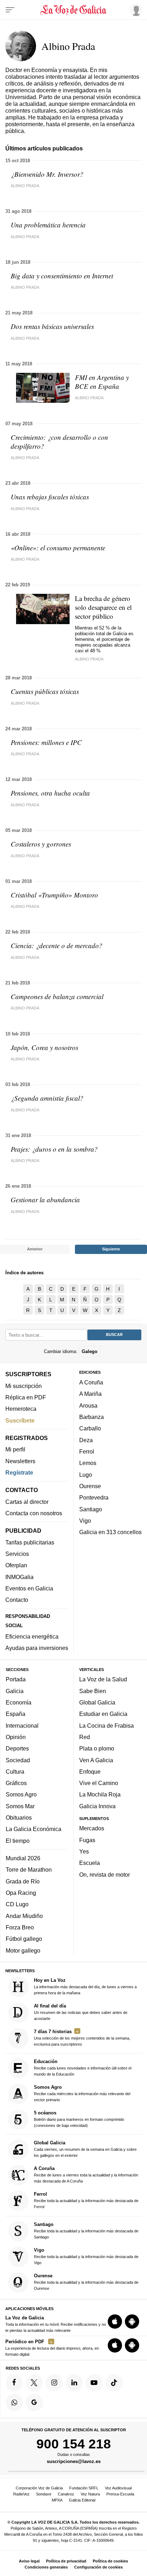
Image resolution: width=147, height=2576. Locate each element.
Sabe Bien (93, 1691)
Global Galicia (97, 1702)
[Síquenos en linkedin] (74, 2382)
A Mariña (90, 1394)
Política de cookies (110, 2561)
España (16, 1714)
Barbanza (92, 1417)
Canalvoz (66, 2494)
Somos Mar (20, 1806)
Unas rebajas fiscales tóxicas (50, 497)
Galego (90, 1351)
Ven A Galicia (96, 1760)
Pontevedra (94, 1497)
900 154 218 (74, 2444)
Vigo (85, 1521)
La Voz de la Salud (103, 1679)
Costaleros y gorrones (41, 844)
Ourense (90, 1486)
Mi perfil (15, 1449)
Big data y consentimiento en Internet (62, 276)
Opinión (16, 1737)
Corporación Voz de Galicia (39, 2488)
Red (85, 1737)
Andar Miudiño (24, 1916)
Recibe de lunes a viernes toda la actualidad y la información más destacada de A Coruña (86, 2174)
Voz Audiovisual (118, 2488)
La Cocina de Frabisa (107, 1725)
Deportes (17, 1748)
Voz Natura (90, 2494)
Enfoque (90, 1772)
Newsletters (20, 1461)
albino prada (25, 559)
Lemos (88, 1463)
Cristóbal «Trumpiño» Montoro (54, 895)
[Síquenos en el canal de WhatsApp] (14, 2402)
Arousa (88, 1405)
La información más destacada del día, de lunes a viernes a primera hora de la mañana (85, 1986)
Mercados (92, 1828)
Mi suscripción (24, 1385)
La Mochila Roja (100, 1794)
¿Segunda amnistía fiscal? (47, 1098)
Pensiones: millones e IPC (46, 742)
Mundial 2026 (23, 1858)
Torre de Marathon (29, 1870)
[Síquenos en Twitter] (34, 2382)
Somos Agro (21, 1794)
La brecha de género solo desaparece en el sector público (103, 607)
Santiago (91, 1509)
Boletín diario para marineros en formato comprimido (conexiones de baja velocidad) (79, 2119)
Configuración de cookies (98, 2567)
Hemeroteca (21, 1409)
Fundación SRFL (84, 2488)
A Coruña (91, 1382)
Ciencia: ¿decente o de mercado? (57, 945)
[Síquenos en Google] (34, 2402)
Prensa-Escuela (120, 2494)
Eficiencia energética (32, 1636)
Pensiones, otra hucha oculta (50, 793)
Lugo (86, 1474)
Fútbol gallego (24, 1939)
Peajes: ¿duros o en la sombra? (54, 1149)
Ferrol (87, 1451)
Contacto (17, 1600)
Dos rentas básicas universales (52, 326)
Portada (16, 1679)
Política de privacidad (66, 2561)
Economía (19, 1702)
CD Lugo (17, 1904)
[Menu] (10, 10)
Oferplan (16, 1565)
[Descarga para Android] (132, 2322)
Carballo (90, 1428)
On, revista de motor (105, 1875)
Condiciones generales (46, 2567)
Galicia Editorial (82, 2500)
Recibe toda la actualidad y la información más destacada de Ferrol (86, 2200)
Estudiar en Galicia (103, 1714)
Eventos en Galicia (29, 1588)
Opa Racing (21, 1893)
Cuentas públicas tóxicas (45, 691)
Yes (84, 1851)
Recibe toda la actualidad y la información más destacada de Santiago (86, 2230)
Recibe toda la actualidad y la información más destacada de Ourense (86, 2282)
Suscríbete (20, 1420)
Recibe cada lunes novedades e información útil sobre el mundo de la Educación (83, 2068)
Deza (86, 1440)
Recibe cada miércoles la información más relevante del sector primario (82, 2093)
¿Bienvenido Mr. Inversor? (47, 174)
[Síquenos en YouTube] (94, 2382)
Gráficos (16, 1783)
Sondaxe (44, 2494)
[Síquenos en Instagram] (54, 2382)
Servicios (17, 1554)
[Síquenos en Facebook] (14, 2382)
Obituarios (19, 1817)
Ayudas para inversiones (37, 1648)
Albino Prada (25, 186)
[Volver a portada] (73, 10)
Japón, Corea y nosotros (44, 1047)
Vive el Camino (99, 1783)
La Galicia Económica (34, 1829)
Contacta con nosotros (34, 1513)
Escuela (90, 1863)
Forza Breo (20, 1927)
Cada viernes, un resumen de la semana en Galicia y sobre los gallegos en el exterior (85, 2149)
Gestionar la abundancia (45, 1200)
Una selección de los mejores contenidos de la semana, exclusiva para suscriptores (82, 2037)
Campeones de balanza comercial (57, 996)
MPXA (57, 2500)
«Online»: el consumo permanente (58, 548)
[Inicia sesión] (135, 10)
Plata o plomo (97, 1748)
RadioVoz (21, 2494)
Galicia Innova (97, 1806)
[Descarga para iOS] (115, 2322)
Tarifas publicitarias (30, 1542)
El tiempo (18, 1841)
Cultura (15, 1772)
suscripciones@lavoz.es (74, 2461)
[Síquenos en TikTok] (114, 2382)
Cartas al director (27, 1502)
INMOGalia (19, 1577)
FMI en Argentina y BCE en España (102, 382)
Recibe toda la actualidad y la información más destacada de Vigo (86, 2256)
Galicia (15, 1691)
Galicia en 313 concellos (110, 1532)
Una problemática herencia (48, 225)
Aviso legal (29, 2561)
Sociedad (18, 1760)
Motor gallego (23, 1950)
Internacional (22, 1725)
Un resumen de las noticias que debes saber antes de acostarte (81, 2012)
